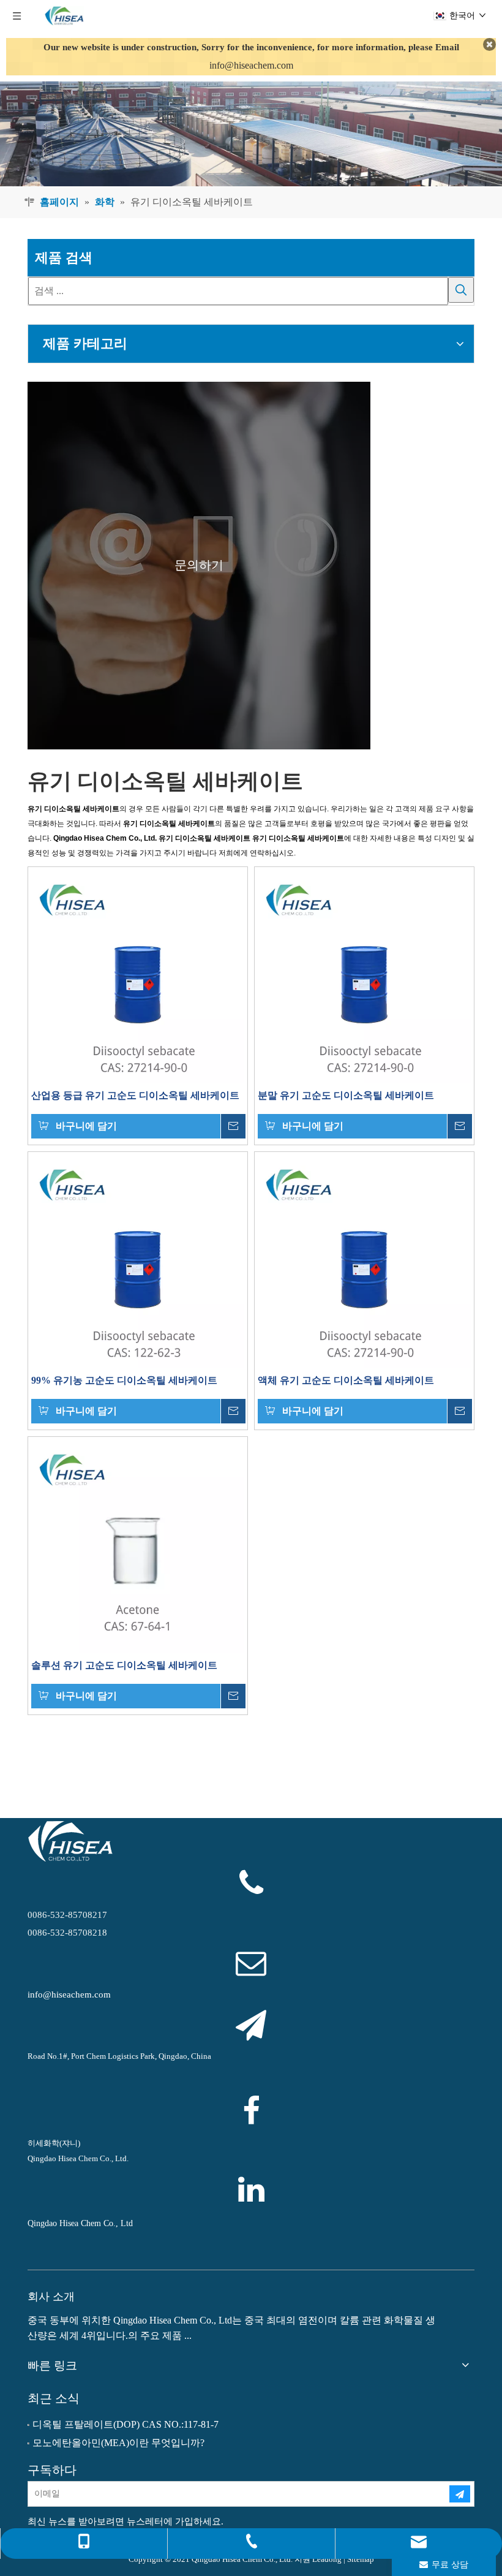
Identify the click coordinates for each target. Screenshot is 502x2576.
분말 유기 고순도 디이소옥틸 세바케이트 (346, 1095)
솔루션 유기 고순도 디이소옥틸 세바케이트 (124, 1665)
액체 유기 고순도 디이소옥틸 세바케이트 (346, 1380)
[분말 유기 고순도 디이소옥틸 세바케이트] (364, 975)
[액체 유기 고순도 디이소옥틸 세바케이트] (364, 1260)
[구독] (460, 2494)
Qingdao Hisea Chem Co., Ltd (80, 2223)
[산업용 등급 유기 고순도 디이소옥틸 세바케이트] (138, 975)
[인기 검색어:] (461, 290)
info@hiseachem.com (251, 65)
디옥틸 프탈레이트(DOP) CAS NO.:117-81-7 (125, 2424)
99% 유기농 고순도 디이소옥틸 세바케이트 (124, 1380)
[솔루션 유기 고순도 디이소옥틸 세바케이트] (138, 1545)
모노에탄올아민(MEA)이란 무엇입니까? (118, 2443)
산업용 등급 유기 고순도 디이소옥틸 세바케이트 (135, 1095)
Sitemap (361, 2559)
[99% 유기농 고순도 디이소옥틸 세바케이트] (138, 1260)
